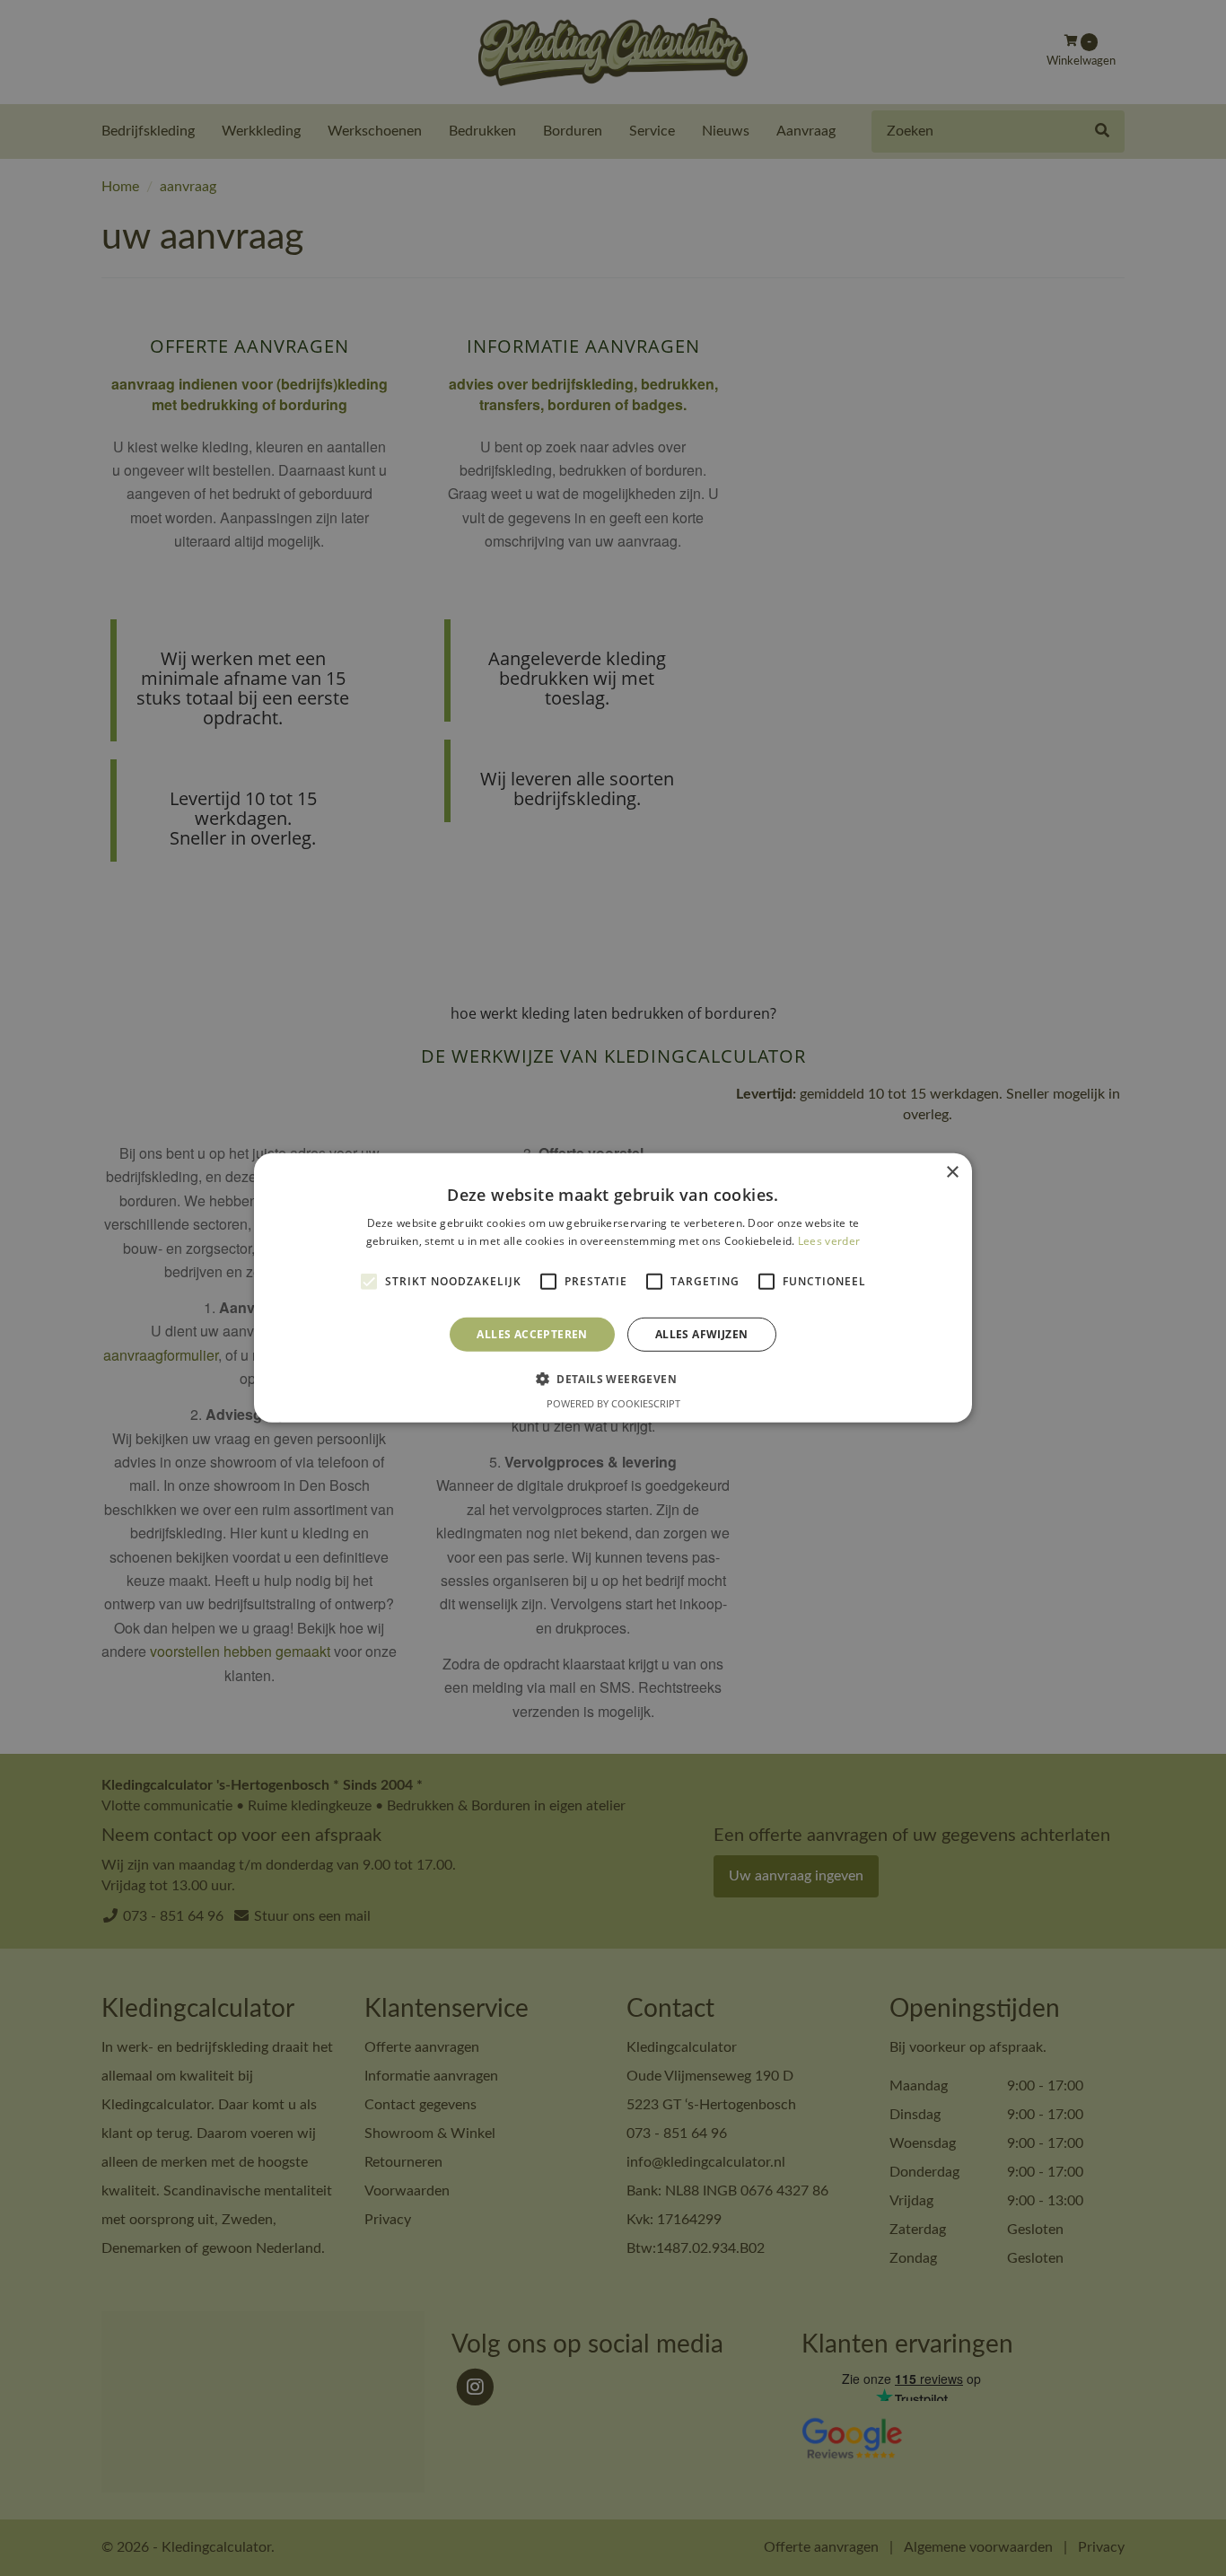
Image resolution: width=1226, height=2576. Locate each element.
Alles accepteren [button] (532, 1334)
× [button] (952, 1173)
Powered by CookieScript (613, 1403)
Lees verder (829, 1241)
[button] (613, 1379)
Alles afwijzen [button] (702, 1334)
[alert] (613, 1288)
